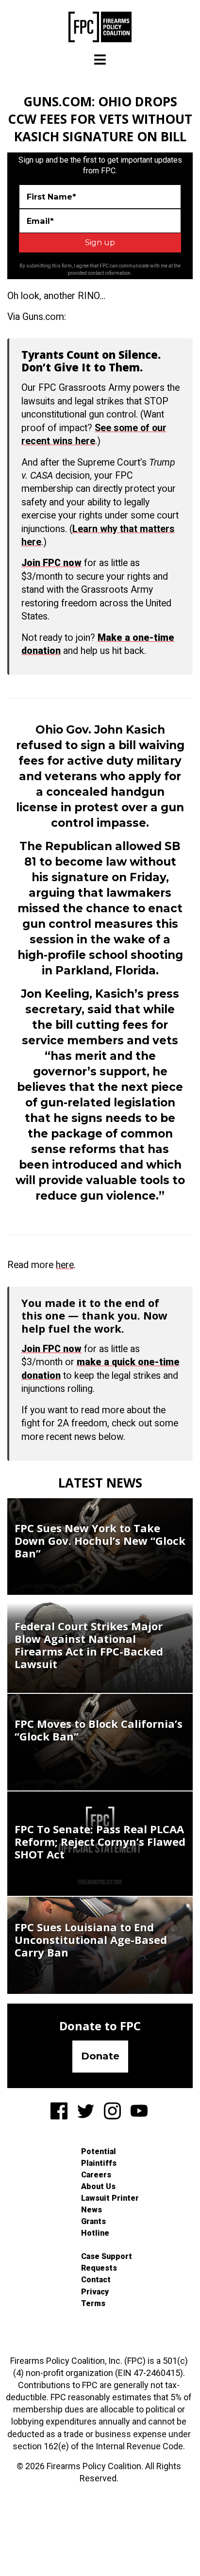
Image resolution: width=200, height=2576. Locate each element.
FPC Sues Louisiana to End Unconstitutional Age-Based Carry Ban (91, 1940)
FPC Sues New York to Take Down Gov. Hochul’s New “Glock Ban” (100, 1540)
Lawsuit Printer (110, 2198)
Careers (96, 2175)
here (65, 1265)
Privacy (95, 2292)
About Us (98, 2186)
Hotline (95, 2233)
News (92, 2210)
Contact (96, 2280)
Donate (100, 2056)
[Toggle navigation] (100, 59)
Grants (93, 2221)
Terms (93, 2303)
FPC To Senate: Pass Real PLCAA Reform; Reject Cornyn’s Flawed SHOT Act (100, 1841)
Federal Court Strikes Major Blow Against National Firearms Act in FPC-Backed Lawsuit (89, 1645)
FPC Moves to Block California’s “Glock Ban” (99, 1730)
